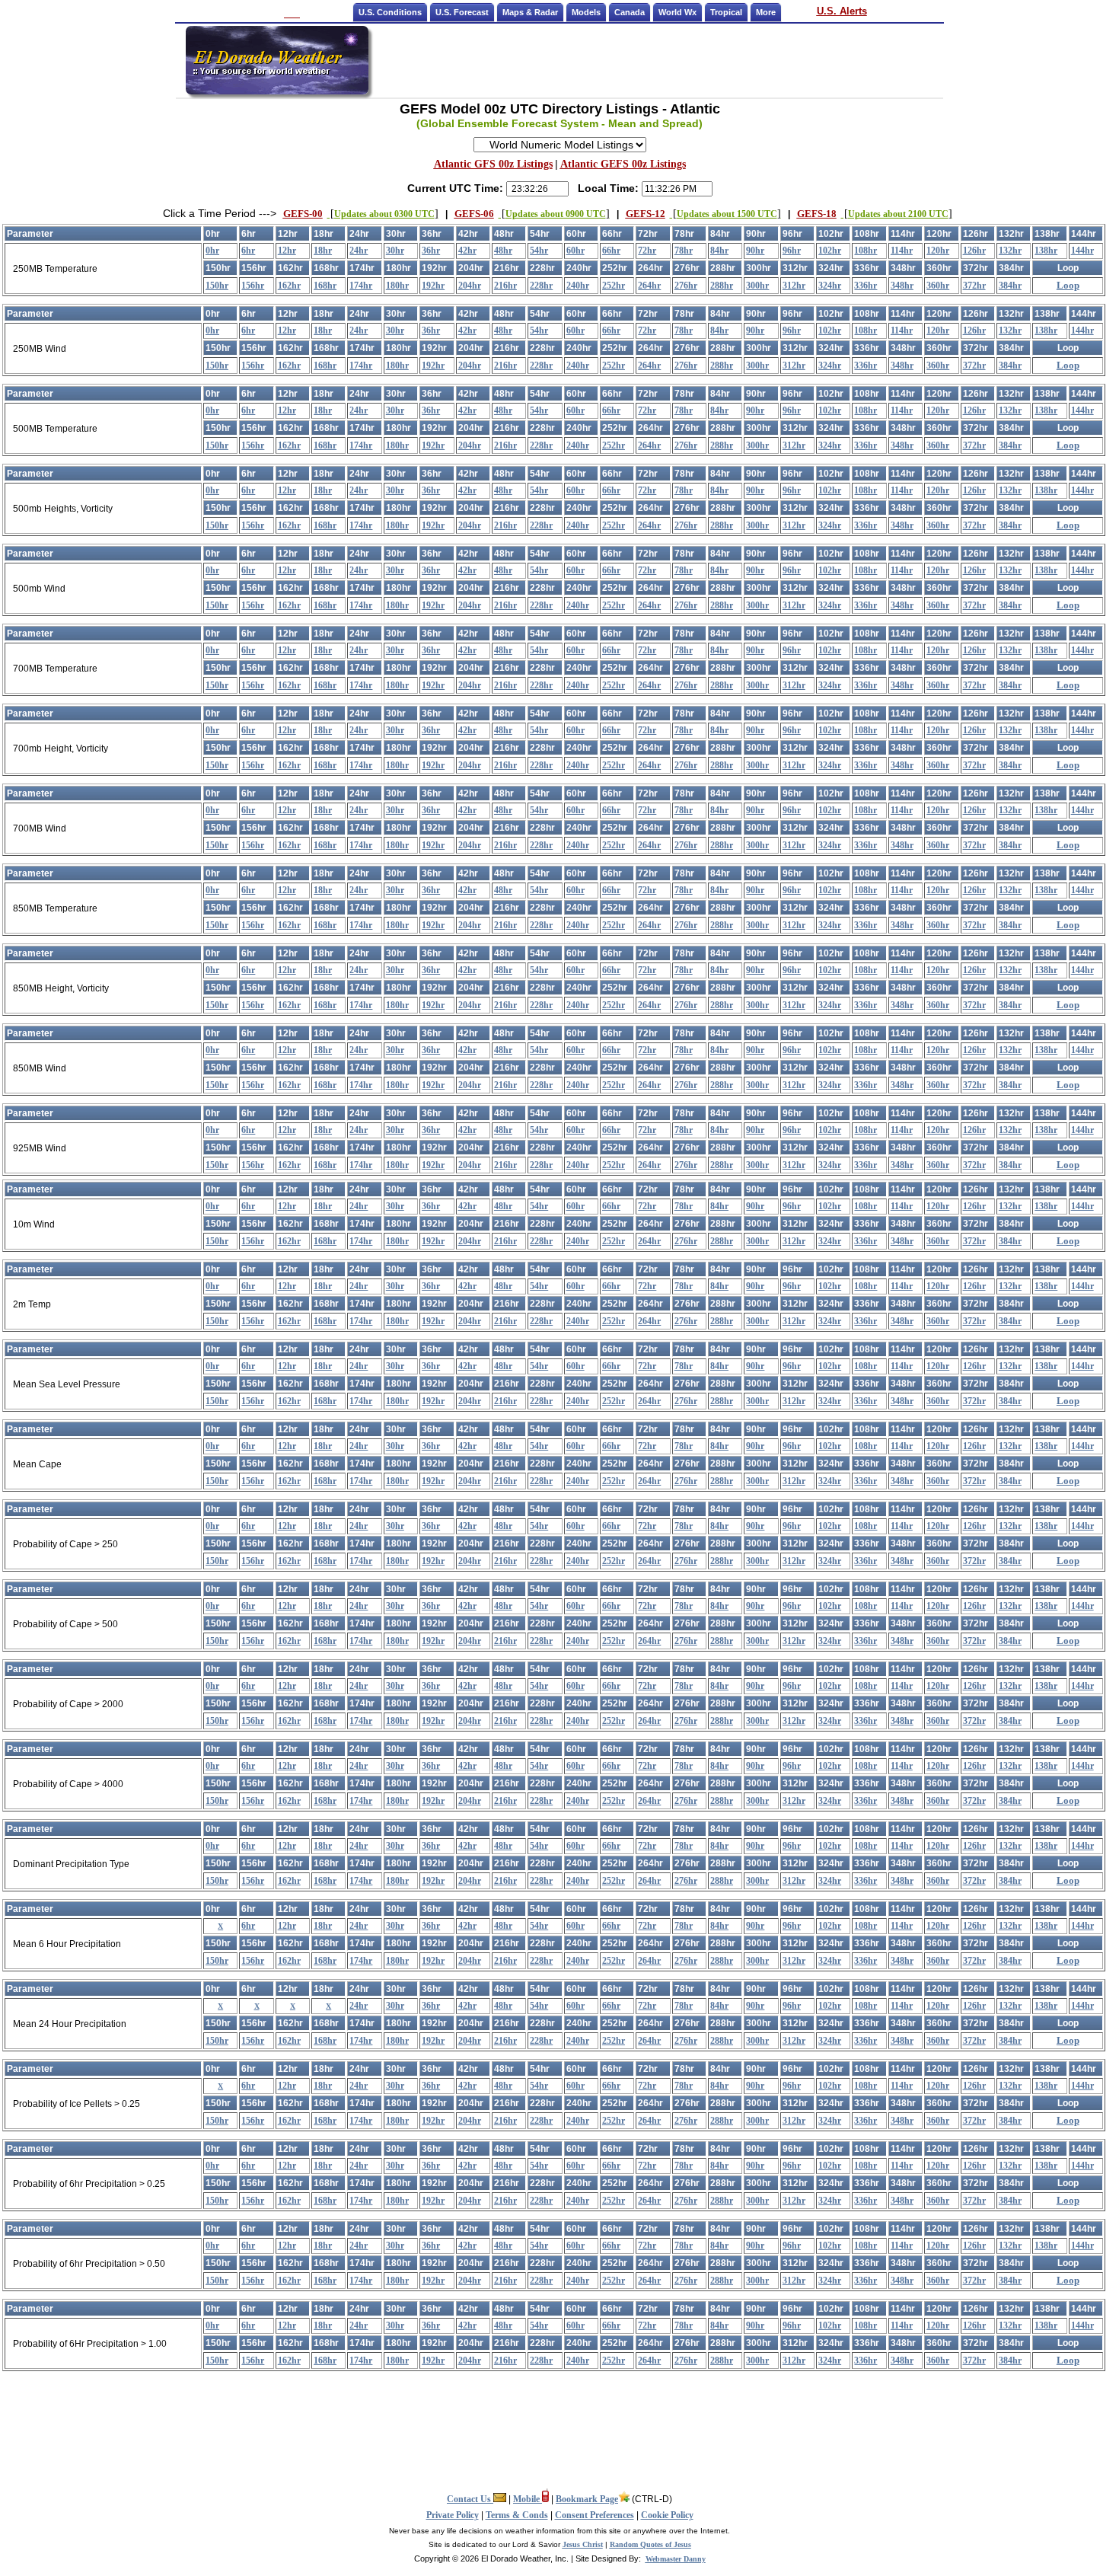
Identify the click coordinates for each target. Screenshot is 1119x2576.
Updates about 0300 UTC (383, 214)
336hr (866, 286)
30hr (395, 251)
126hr (974, 251)
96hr (792, 251)
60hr (575, 251)
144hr (1082, 251)
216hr (505, 286)
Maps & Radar (530, 12)
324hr (830, 286)
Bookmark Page (587, 2499)
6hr (248, 251)
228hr (541, 286)
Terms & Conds (517, 2515)
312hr (794, 286)
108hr (866, 251)
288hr (722, 286)
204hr (470, 286)
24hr (359, 251)
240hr (578, 286)
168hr (325, 286)
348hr (902, 286)
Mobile (528, 2499)
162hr (289, 286)
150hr (217, 286)
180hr (397, 286)
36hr (431, 251)
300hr (757, 286)
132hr (1010, 251)
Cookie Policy (667, 2515)
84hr (719, 251)
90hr (755, 251)
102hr (830, 251)
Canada (630, 12)
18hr (323, 251)
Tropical (726, 12)
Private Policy (453, 2515)
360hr (938, 286)
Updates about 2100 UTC (897, 214)
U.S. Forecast (462, 12)
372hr (974, 286)
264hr (649, 286)
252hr (614, 286)
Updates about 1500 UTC (725, 214)
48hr (503, 251)
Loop (1068, 285)
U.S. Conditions (390, 12)
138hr (1046, 251)
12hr (287, 251)
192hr (433, 286)
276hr (686, 286)
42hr (467, 251)
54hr (539, 251)
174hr (361, 286)
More (766, 12)
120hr (938, 251)
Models (586, 12)
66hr (611, 251)
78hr (684, 251)
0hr (212, 251)
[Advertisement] (657, 60)
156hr (253, 286)
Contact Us (470, 2499)
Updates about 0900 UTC (554, 214)
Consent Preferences (595, 2515)
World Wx (677, 12)
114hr (902, 251)
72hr (647, 251)
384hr (1010, 286)
